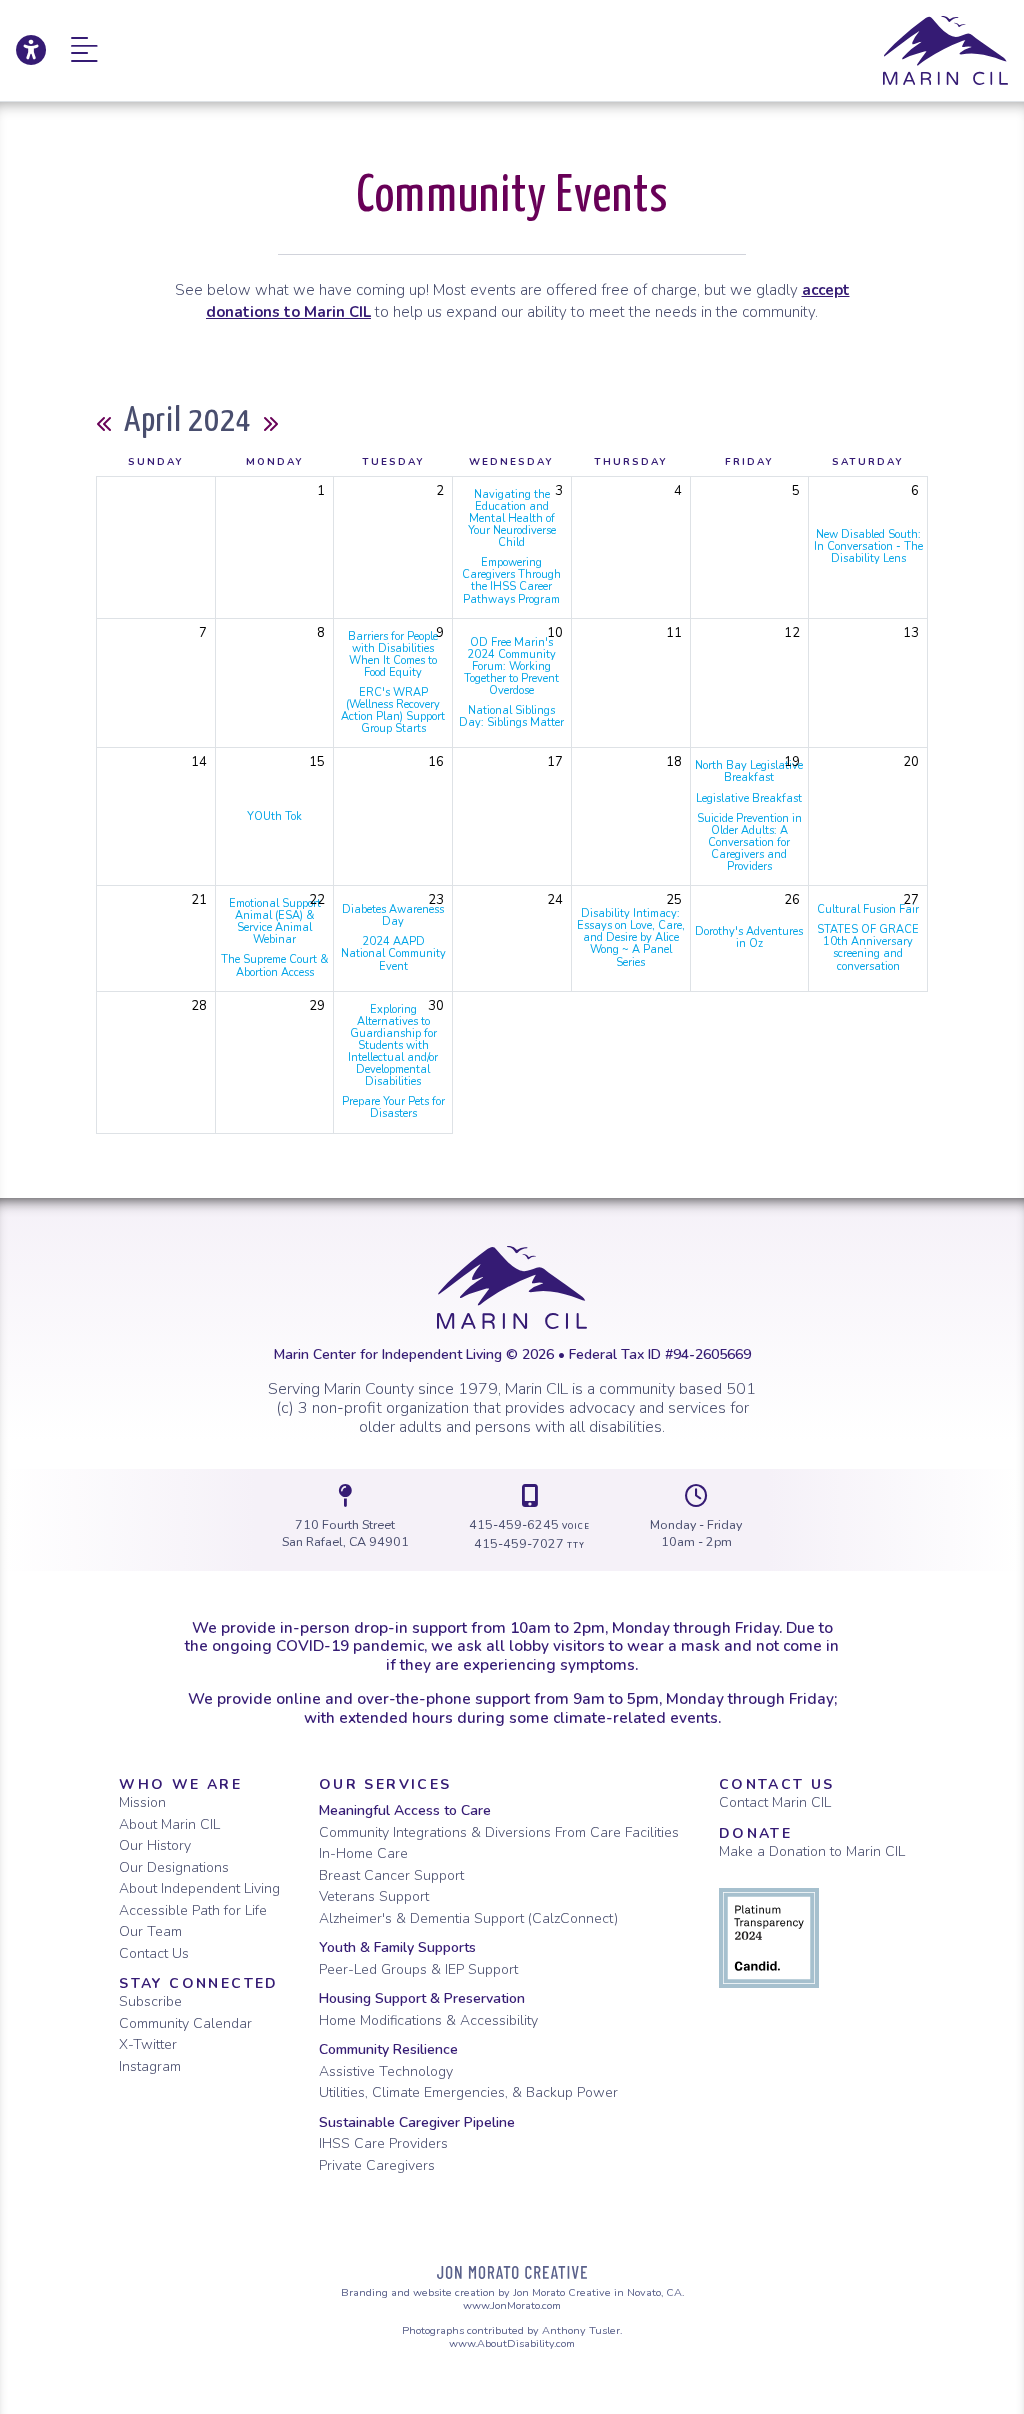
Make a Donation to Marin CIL (812, 1851)
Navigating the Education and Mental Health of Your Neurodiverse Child (512, 518)
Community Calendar (185, 2023)
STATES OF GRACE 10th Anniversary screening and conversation (868, 947)
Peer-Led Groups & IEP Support (418, 1969)
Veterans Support (374, 1896)
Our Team (150, 1931)
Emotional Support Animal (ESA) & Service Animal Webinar (275, 921)
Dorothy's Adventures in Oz (749, 937)
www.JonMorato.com (512, 2305)
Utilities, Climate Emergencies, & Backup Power (468, 2092)
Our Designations (174, 1867)
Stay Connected (199, 1983)
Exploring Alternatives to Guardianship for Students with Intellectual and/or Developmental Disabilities (393, 1046)
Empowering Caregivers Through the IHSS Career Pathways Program (511, 580)
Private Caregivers (377, 2165)
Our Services (385, 1784)
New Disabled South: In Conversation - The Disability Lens (868, 546)
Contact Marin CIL (775, 1802)
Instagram (150, 2066)
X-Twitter (148, 2044)
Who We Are (180, 1784)
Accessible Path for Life (193, 1910)
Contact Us (154, 1953)
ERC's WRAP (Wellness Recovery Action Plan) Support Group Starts (393, 710)
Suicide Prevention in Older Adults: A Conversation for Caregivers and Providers (749, 842)
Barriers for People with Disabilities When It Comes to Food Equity (393, 654)
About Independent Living (199, 1888)
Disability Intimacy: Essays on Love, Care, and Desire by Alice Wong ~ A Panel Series (631, 937)
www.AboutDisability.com (512, 2343)
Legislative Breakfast (749, 798)
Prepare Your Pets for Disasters (393, 1107)
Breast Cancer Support (391, 1875)
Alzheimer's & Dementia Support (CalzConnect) (468, 1918)
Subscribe (150, 2001)
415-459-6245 (530, 1524)
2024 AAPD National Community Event (393, 953)
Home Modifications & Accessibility (428, 2020)
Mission (142, 1802)
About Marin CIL (169, 1824)
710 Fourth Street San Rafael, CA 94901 (345, 1533)
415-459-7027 (529, 1543)
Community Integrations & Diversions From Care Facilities (499, 1832)
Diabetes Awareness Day (393, 915)
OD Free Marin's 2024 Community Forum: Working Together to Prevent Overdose (511, 666)
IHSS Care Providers (383, 2143)
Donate (755, 1833)
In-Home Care (363, 1853)
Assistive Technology (386, 2071)
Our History (155, 1845)
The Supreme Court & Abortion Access (274, 965)
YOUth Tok (274, 816)
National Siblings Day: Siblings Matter (511, 716)
